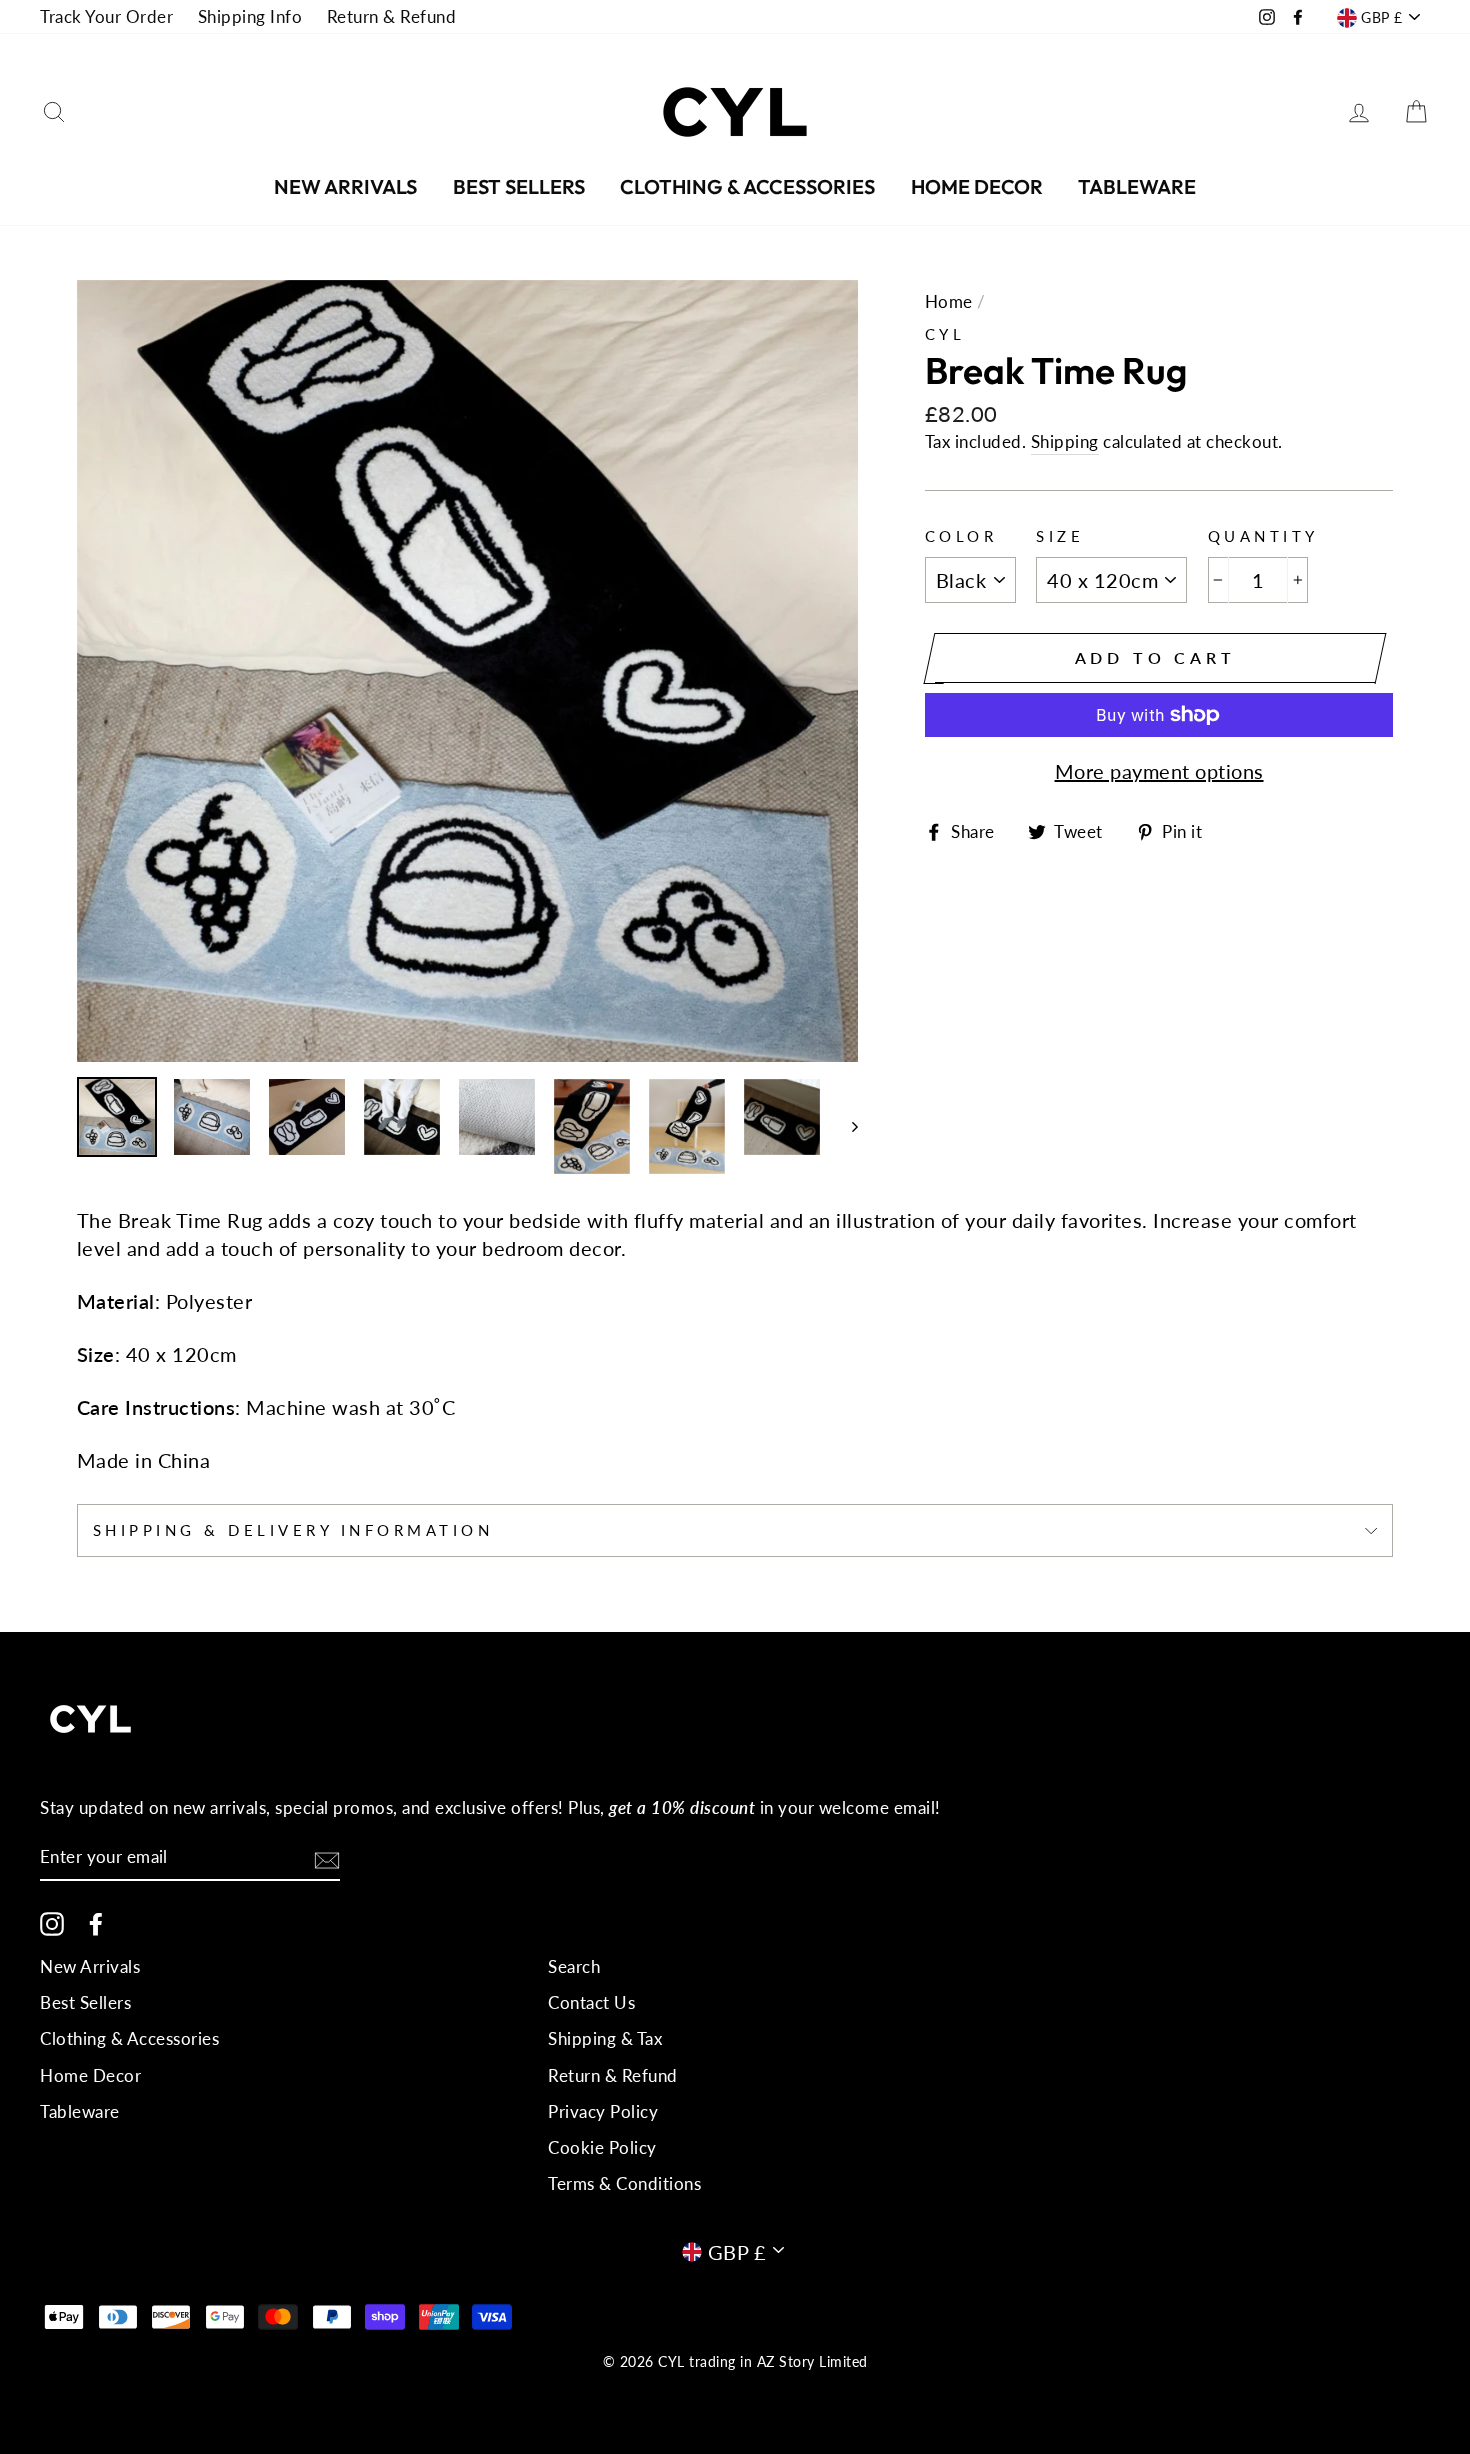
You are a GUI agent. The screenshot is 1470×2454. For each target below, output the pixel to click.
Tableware (1137, 186)
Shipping (1065, 441)
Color (961, 536)
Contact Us (591, 2002)
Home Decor (977, 186)
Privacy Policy (603, 2111)
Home (949, 301)
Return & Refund (392, 16)
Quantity (1263, 536)
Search (574, 1966)
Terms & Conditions (624, 2183)
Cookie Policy (602, 2147)
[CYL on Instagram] (52, 1924)
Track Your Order (106, 16)
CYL (945, 334)
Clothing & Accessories (747, 186)
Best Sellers (519, 186)
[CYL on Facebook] (96, 1924)
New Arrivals (345, 186)
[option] (468, 671)
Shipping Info (250, 16)
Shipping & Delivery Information (293, 1530)
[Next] (845, 1126)
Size (1060, 536)
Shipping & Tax (605, 2038)
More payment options (1159, 771)
